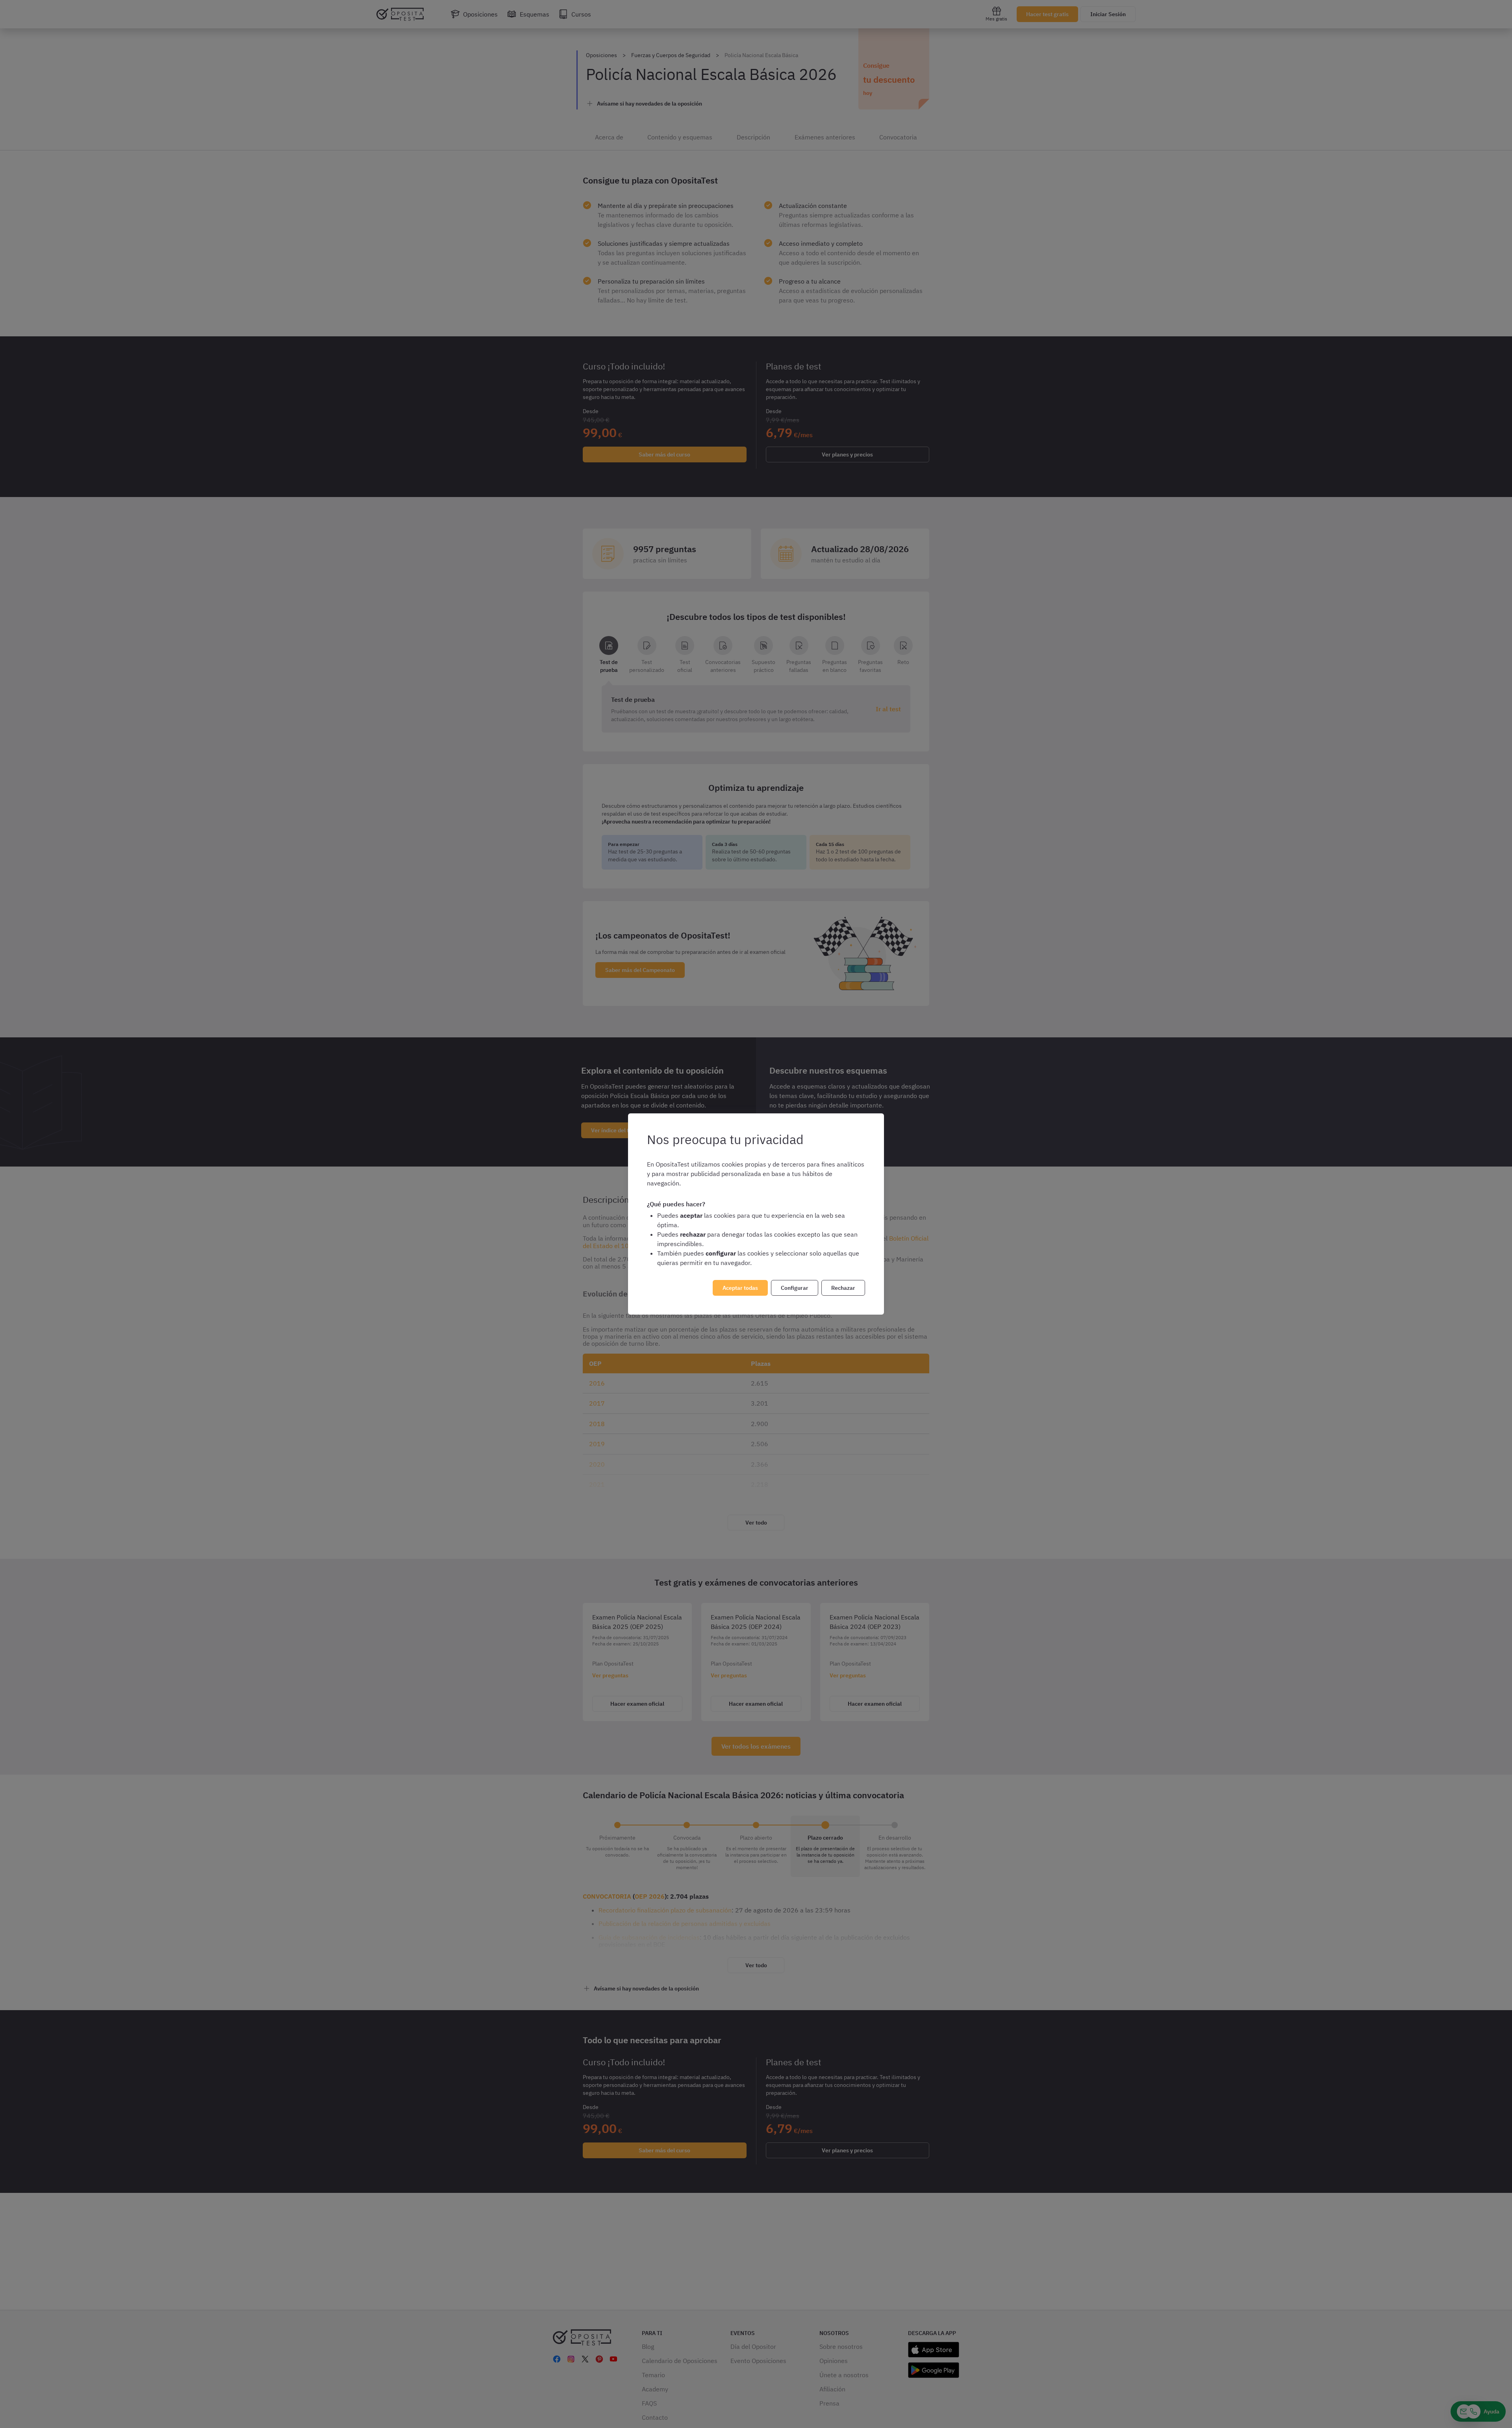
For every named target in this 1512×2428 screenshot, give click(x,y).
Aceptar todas (740, 1288)
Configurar (795, 1288)
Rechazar (843, 1288)
